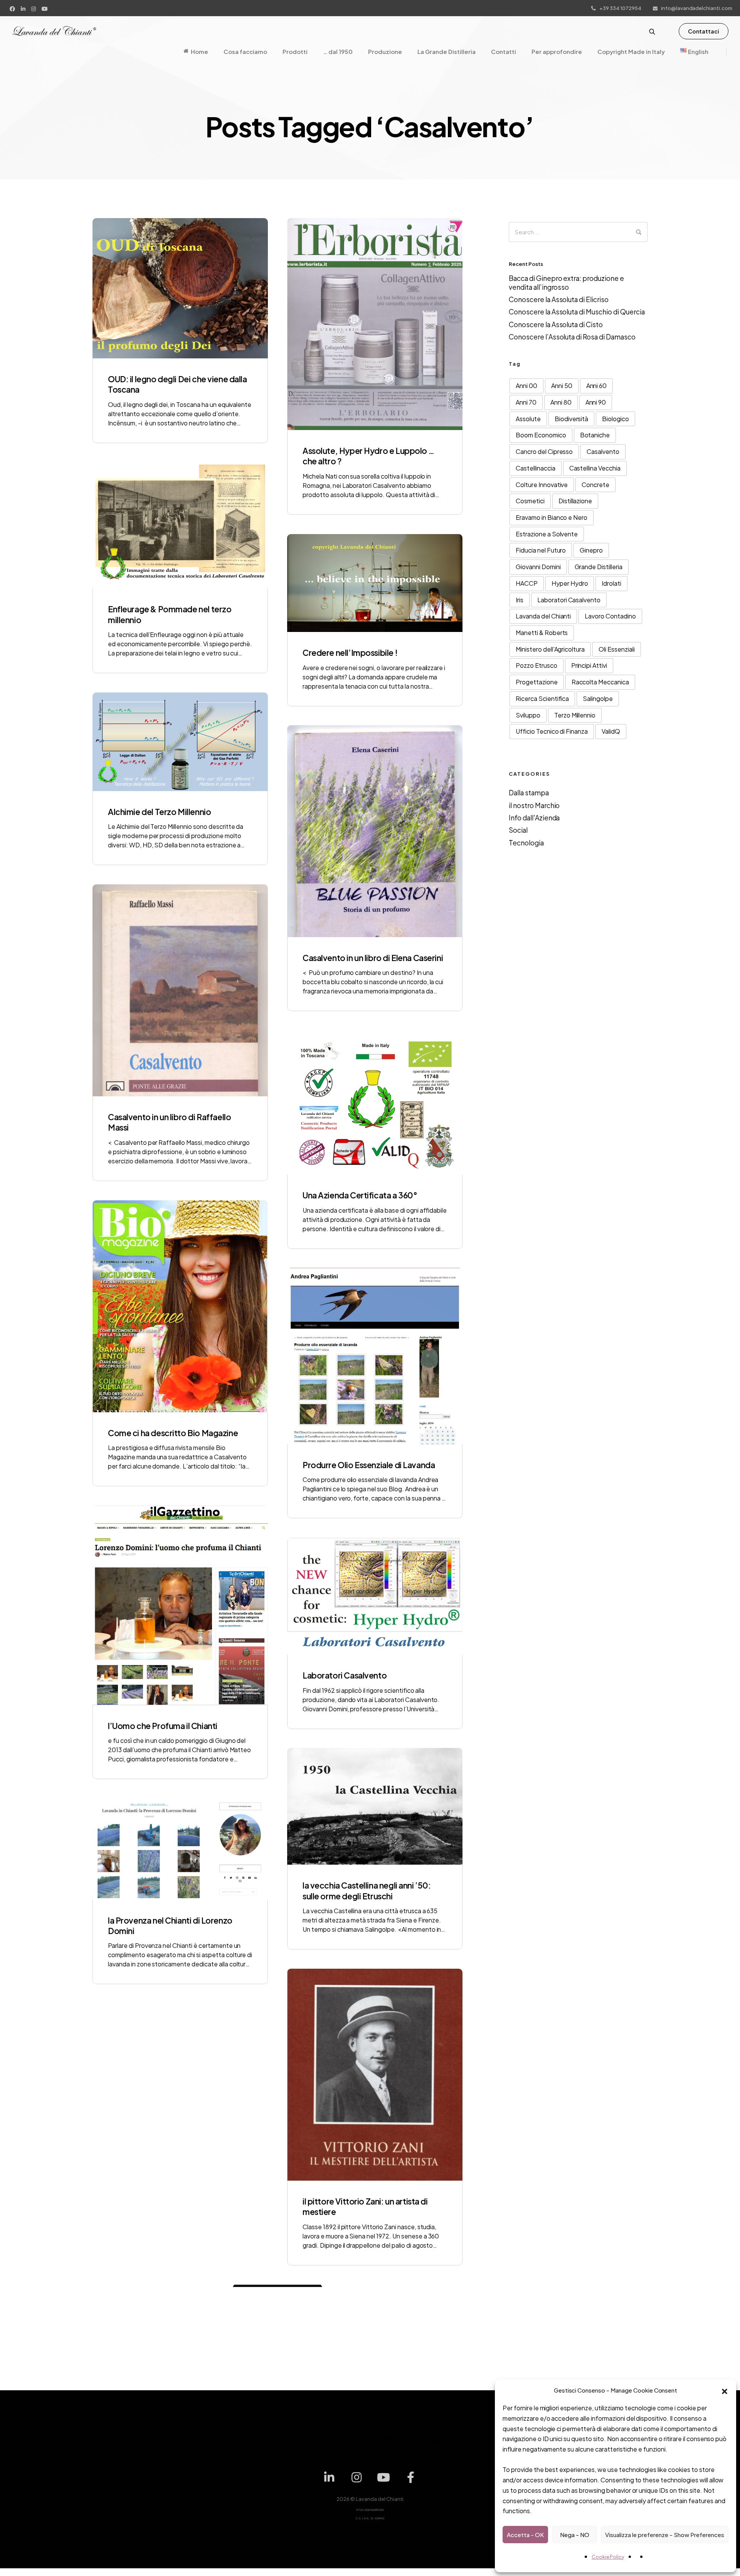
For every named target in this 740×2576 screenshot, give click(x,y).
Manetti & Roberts (542, 633)
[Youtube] (46, 8)
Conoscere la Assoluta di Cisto (556, 324)
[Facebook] (13, 8)
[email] (411, 2434)
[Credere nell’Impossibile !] (375, 583)
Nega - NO (575, 2535)
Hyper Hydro (570, 583)
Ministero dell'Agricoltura (550, 649)
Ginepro (591, 550)
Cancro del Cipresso (544, 451)
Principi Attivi (589, 665)
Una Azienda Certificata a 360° (360, 1195)
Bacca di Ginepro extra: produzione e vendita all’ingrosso (566, 282)
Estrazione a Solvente (547, 534)
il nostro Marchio (534, 805)
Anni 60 (597, 386)
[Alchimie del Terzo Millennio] (180, 742)
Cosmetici (530, 501)
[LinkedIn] (24, 8)
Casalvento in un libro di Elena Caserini (373, 958)
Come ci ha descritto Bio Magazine (173, 1433)
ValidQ (611, 731)
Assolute (528, 419)
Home (199, 51)
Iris (520, 600)
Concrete (595, 485)
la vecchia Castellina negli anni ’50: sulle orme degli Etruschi (367, 1890)
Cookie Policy (608, 2557)
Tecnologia (526, 843)
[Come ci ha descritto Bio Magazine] (180, 1306)
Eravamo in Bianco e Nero (552, 517)
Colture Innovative (542, 485)
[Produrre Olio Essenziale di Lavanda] (375, 1356)
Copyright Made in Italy (631, 51)
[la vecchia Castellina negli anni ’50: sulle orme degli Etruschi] (375, 1806)
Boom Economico (541, 435)
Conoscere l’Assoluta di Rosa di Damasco (572, 337)
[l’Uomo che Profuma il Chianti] (180, 1605)
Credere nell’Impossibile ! (350, 653)
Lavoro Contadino (610, 616)
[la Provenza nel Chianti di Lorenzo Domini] (180, 1849)
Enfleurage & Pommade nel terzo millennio (170, 614)
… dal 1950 (338, 51)
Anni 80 (561, 402)
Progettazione (537, 682)
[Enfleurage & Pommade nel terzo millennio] (180, 526)
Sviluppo (528, 715)
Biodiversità (572, 419)
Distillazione (575, 501)
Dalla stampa (529, 793)
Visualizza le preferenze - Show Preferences (665, 2535)
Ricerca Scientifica (542, 698)
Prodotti (295, 51)
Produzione (385, 51)
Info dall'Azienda (534, 818)
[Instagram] (34, 8)
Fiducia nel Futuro (541, 550)
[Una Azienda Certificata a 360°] (375, 1103)
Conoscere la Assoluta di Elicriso (559, 299)
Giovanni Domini (538, 567)
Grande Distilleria (599, 567)
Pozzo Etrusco (536, 665)
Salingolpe (598, 698)
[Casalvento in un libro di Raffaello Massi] (180, 990)
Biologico (616, 419)
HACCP (527, 583)
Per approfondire (557, 51)
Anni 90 (596, 402)
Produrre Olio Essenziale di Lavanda (369, 1465)
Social (518, 830)
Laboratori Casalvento (345, 1675)
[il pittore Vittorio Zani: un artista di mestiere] (375, 2075)
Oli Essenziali (617, 649)
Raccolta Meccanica (600, 682)
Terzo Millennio (575, 715)
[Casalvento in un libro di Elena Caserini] (375, 831)
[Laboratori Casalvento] (375, 1596)
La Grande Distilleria (447, 51)
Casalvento (603, 451)
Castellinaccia (536, 468)
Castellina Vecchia (595, 468)
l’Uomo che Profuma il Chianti (163, 1726)
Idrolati (611, 583)
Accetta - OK (525, 2535)
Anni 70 (526, 402)
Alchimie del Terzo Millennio (159, 812)
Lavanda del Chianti (543, 616)
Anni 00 (526, 386)
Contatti (504, 51)
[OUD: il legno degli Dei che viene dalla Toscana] (180, 288)
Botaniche (595, 435)
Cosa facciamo (245, 51)
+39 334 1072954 (620, 8)
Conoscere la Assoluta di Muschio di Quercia (577, 312)
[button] (725, 2390)
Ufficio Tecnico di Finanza (552, 731)
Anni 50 (562, 386)
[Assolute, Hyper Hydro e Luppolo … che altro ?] (375, 324)
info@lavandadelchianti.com (697, 8)
